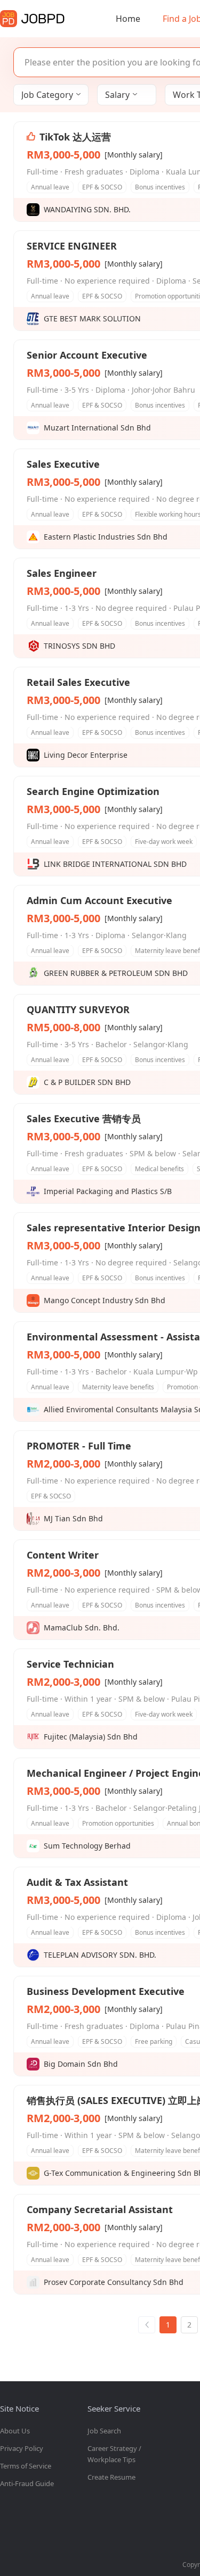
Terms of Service (26, 2466)
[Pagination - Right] (147, 2325)
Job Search (104, 2431)
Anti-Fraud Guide (27, 2483)
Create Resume (111, 2477)
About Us (15, 2431)
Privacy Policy (22, 2448)
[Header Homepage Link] (32, 19)
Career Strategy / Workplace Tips (114, 2454)
